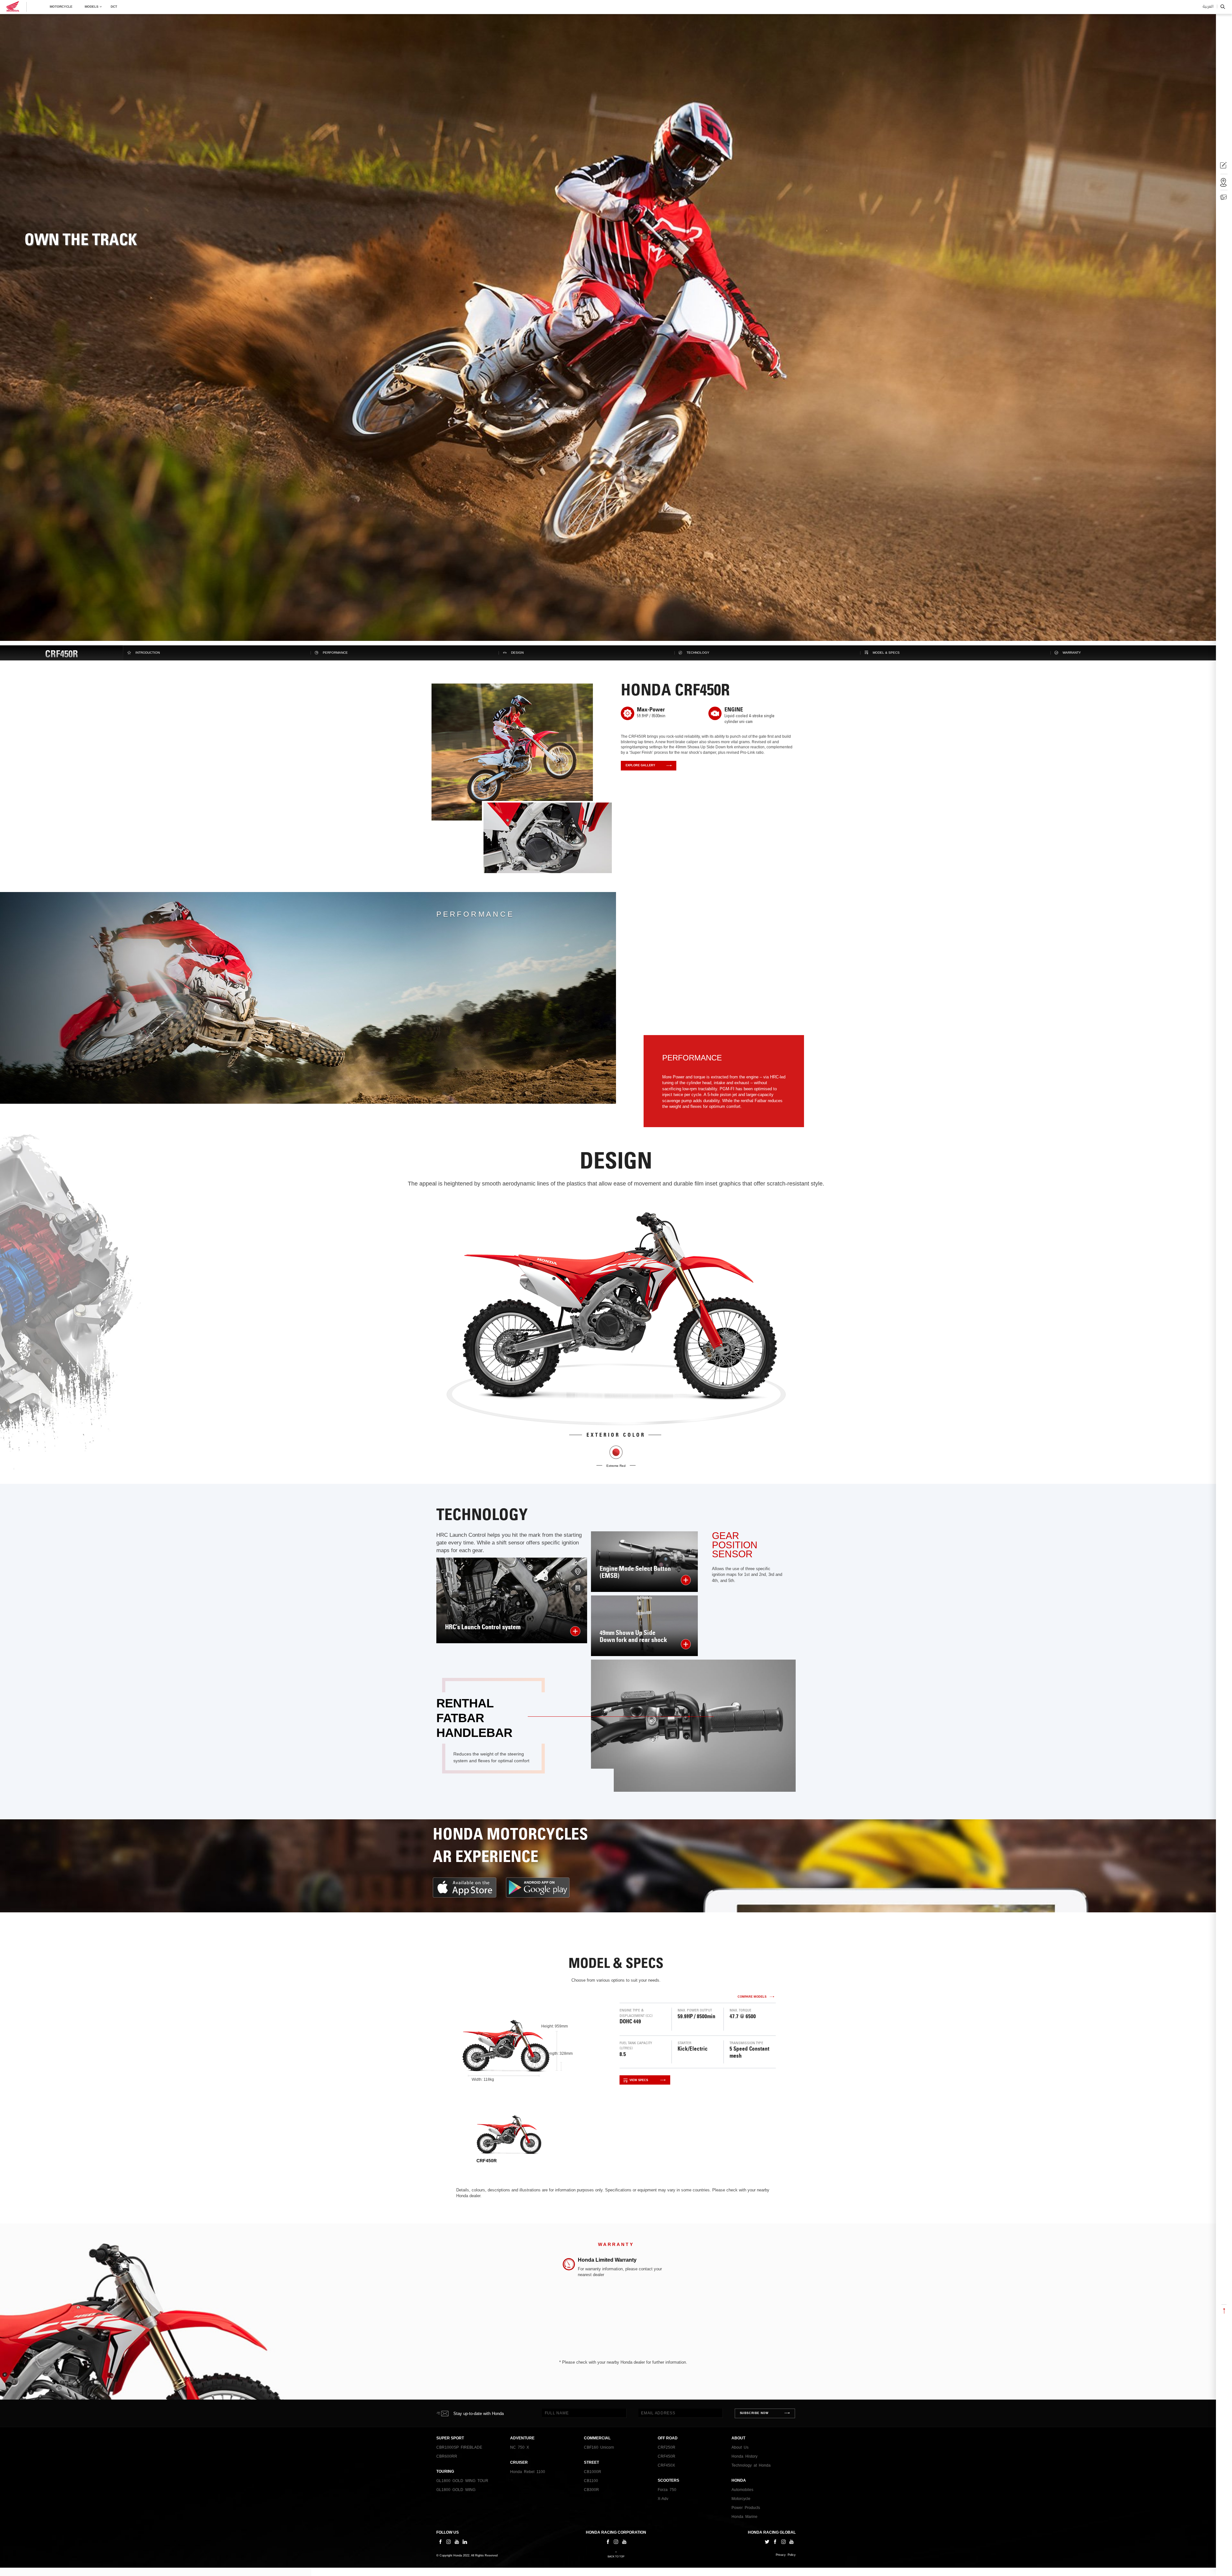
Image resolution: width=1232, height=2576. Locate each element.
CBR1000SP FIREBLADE (459, 2447)
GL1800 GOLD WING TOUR (462, 2481)
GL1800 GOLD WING (456, 2490)
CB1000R (593, 2472)
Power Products (746, 2508)
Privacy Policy (786, 2555)
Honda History (744, 2456)
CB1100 (591, 2481)
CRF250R (667, 2447)
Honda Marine (744, 2517)
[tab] (509, 2139)
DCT (114, 7)
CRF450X (666, 2465)
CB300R (591, 2490)
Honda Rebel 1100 (528, 2472)
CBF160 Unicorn (599, 2447)
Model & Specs (886, 653)
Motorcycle (61, 7)
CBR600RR (447, 2456)
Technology (698, 653)
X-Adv (663, 2499)
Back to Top (616, 2557)
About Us (740, 2447)
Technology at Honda (751, 2465)
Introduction (148, 653)
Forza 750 (667, 2490)
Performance (335, 653)
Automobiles (742, 2490)
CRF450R (667, 2456)
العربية (1208, 7)
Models (92, 7)
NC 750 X (520, 2447)
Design (517, 653)
